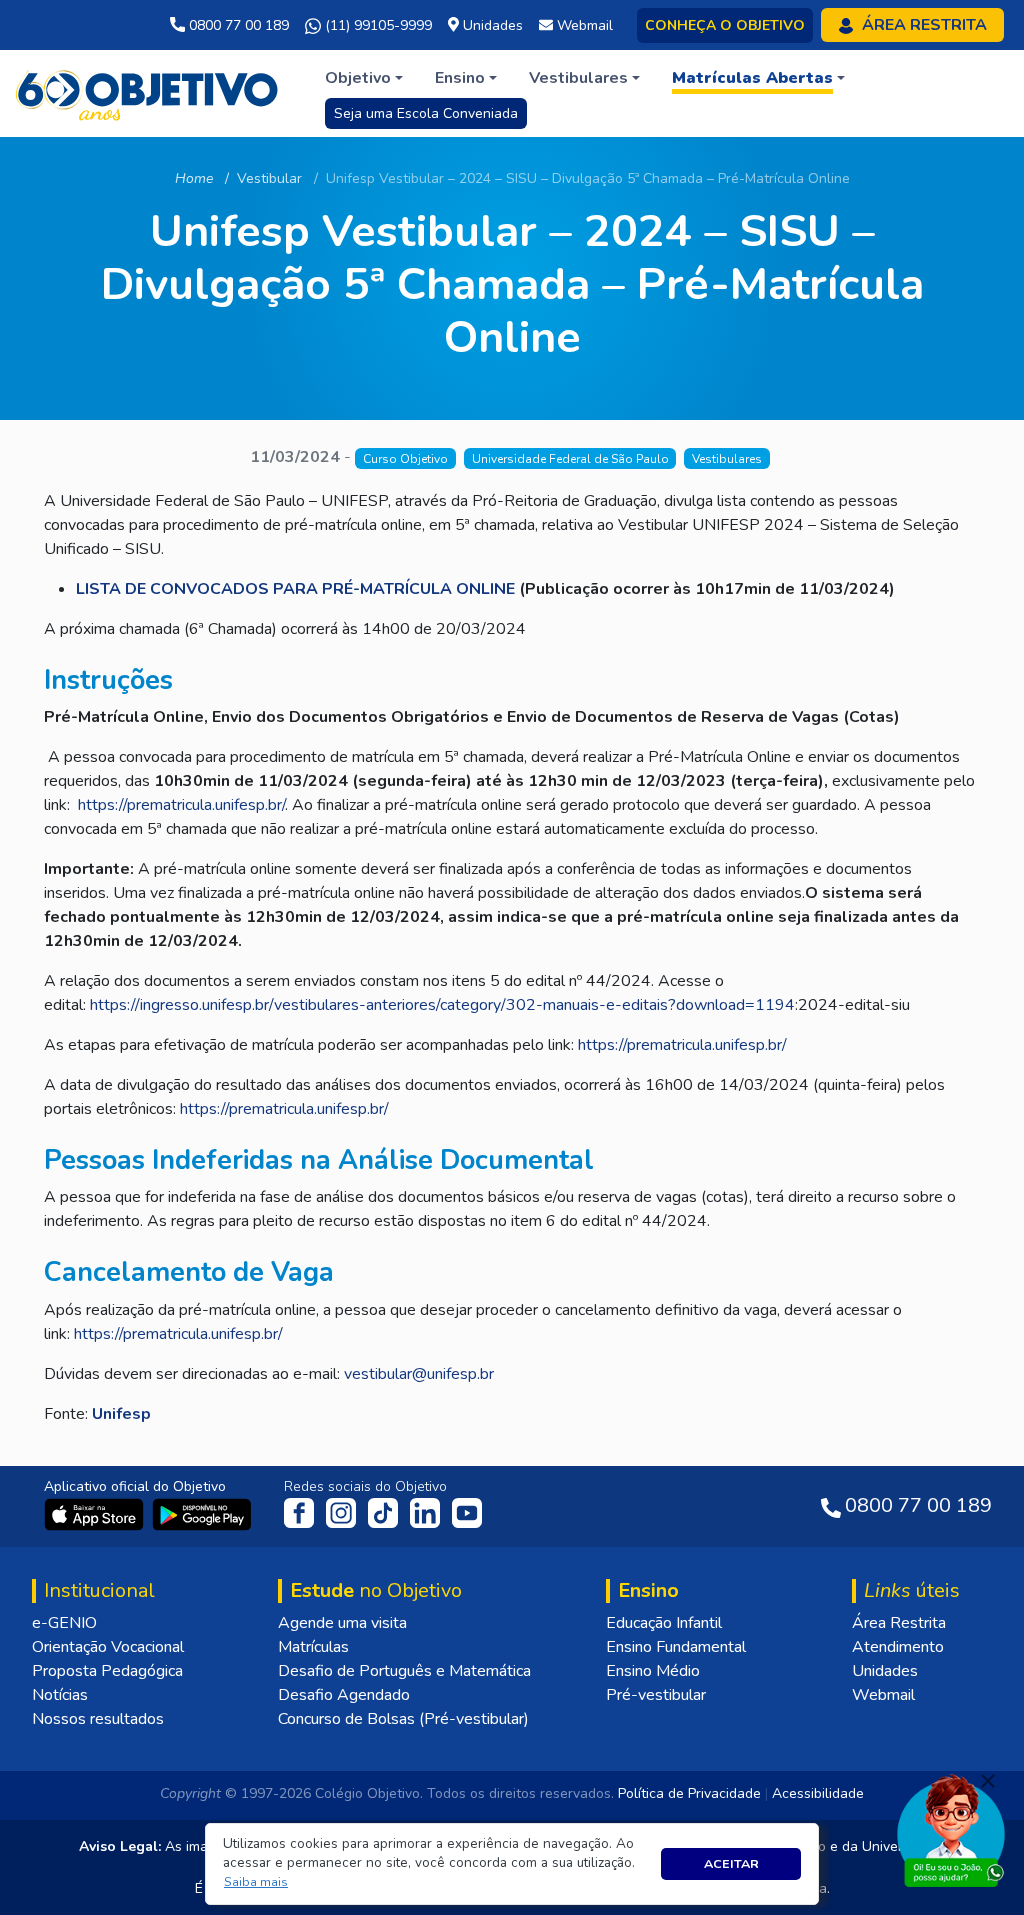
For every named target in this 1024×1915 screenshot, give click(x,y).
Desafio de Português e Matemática (404, 1671)
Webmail (883, 1695)
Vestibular (269, 178)
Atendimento (898, 1647)
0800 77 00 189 (237, 25)
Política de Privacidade (689, 1793)
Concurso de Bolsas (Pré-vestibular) (403, 1719)
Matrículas (313, 1647)
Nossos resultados (98, 1719)
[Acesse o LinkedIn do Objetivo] (427, 1512)
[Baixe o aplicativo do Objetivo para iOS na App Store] (96, 1513)
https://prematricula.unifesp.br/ (181, 805)
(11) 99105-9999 (376, 25)
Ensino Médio (653, 1671)
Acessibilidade (818, 1793)
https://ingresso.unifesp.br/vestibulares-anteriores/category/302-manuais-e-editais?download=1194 (442, 1005)
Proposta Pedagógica (107, 1671)
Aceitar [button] (731, 1863)
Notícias (60, 1695)
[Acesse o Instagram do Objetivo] (343, 1512)
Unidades (885, 1671)
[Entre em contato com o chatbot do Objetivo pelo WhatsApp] (951, 1829)
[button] (256, 1882)
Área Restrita (899, 1623)
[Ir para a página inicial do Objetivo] (148, 92)
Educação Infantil (664, 1623)
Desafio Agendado (344, 1695)
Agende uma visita (342, 1623)
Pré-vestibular (656, 1695)
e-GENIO (64, 1623)
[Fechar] (988, 1781)
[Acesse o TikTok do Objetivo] (385, 1512)
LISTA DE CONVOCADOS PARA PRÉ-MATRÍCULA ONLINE (295, 589)
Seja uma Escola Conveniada (426, 113)
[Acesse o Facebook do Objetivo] (303, 1512)
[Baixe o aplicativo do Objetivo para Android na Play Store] (202, 1513)
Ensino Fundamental (676, 1647)
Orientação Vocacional (108, 1647)
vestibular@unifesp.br (419, 1374)
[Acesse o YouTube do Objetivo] (467, 1512)
